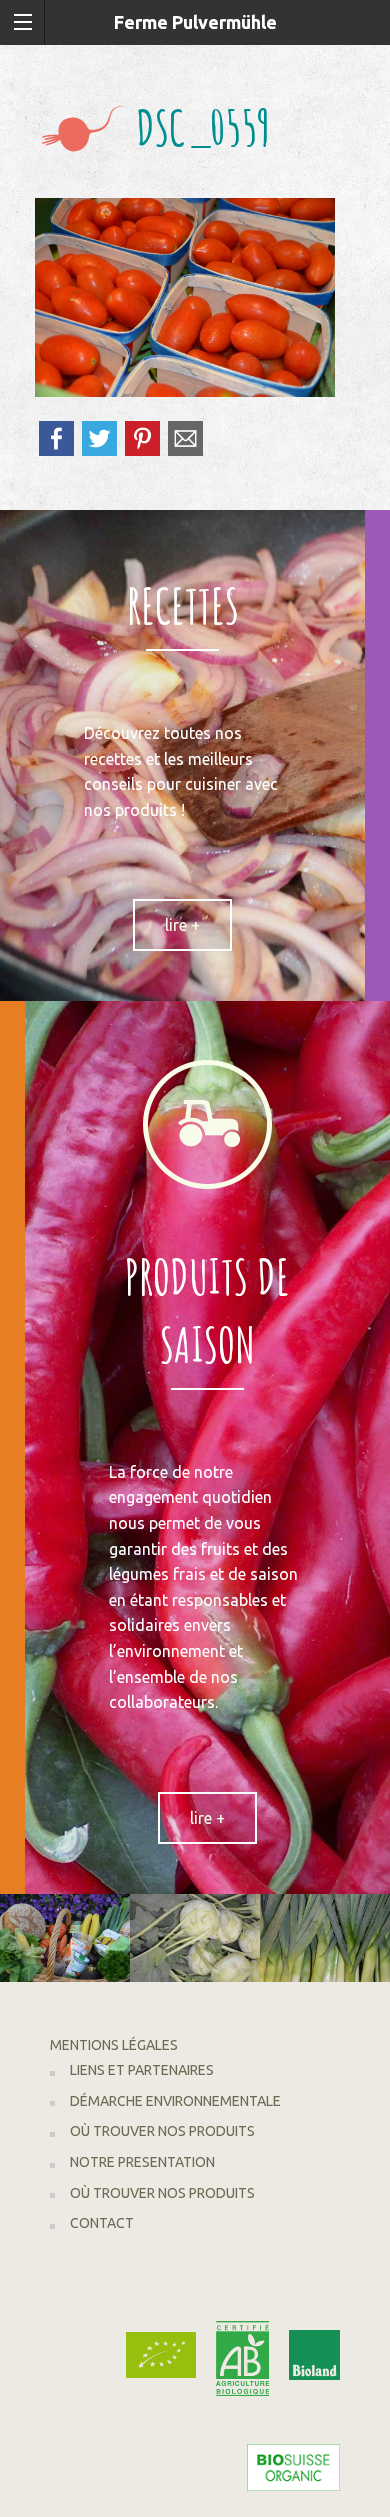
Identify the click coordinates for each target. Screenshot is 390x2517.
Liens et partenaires (142, 2070)
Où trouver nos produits (162, 2131)
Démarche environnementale (175, 2101)
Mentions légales (114, 2045)
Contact (102, 2223)
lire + (182, 925)
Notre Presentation (142, 2162)
